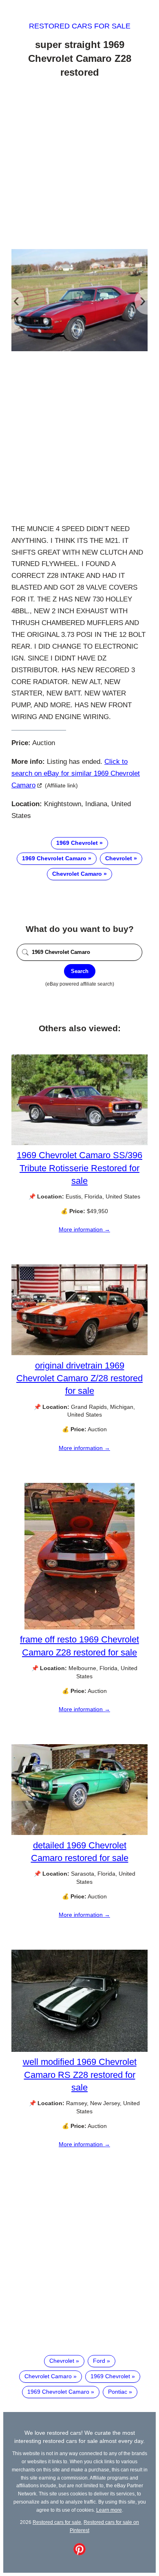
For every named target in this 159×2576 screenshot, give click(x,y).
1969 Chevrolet (77, 843)
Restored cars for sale (80, 26)
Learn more (109, 2510)
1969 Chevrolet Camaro (54, 858)
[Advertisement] (79, 165)
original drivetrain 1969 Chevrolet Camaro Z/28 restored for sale (79, 1378)
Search (80, 971)
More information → (84, 1229)
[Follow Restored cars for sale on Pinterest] (79, 2553)
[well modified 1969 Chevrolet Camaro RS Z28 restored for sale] (79, 2050)
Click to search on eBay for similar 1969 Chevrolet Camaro (76, 773)
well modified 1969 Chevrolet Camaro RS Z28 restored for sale (80, 2074)
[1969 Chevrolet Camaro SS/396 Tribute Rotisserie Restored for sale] (79, 1143)
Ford (99, 2361)
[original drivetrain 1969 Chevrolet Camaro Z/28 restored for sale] (79, 1353)
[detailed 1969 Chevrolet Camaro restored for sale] (79, 1833)
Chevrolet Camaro (77, 874)
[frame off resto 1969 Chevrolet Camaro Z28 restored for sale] (79, 1627)
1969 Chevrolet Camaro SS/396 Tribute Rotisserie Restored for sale (79, 1168)
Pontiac (118, 2392)
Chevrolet (119, 858)
